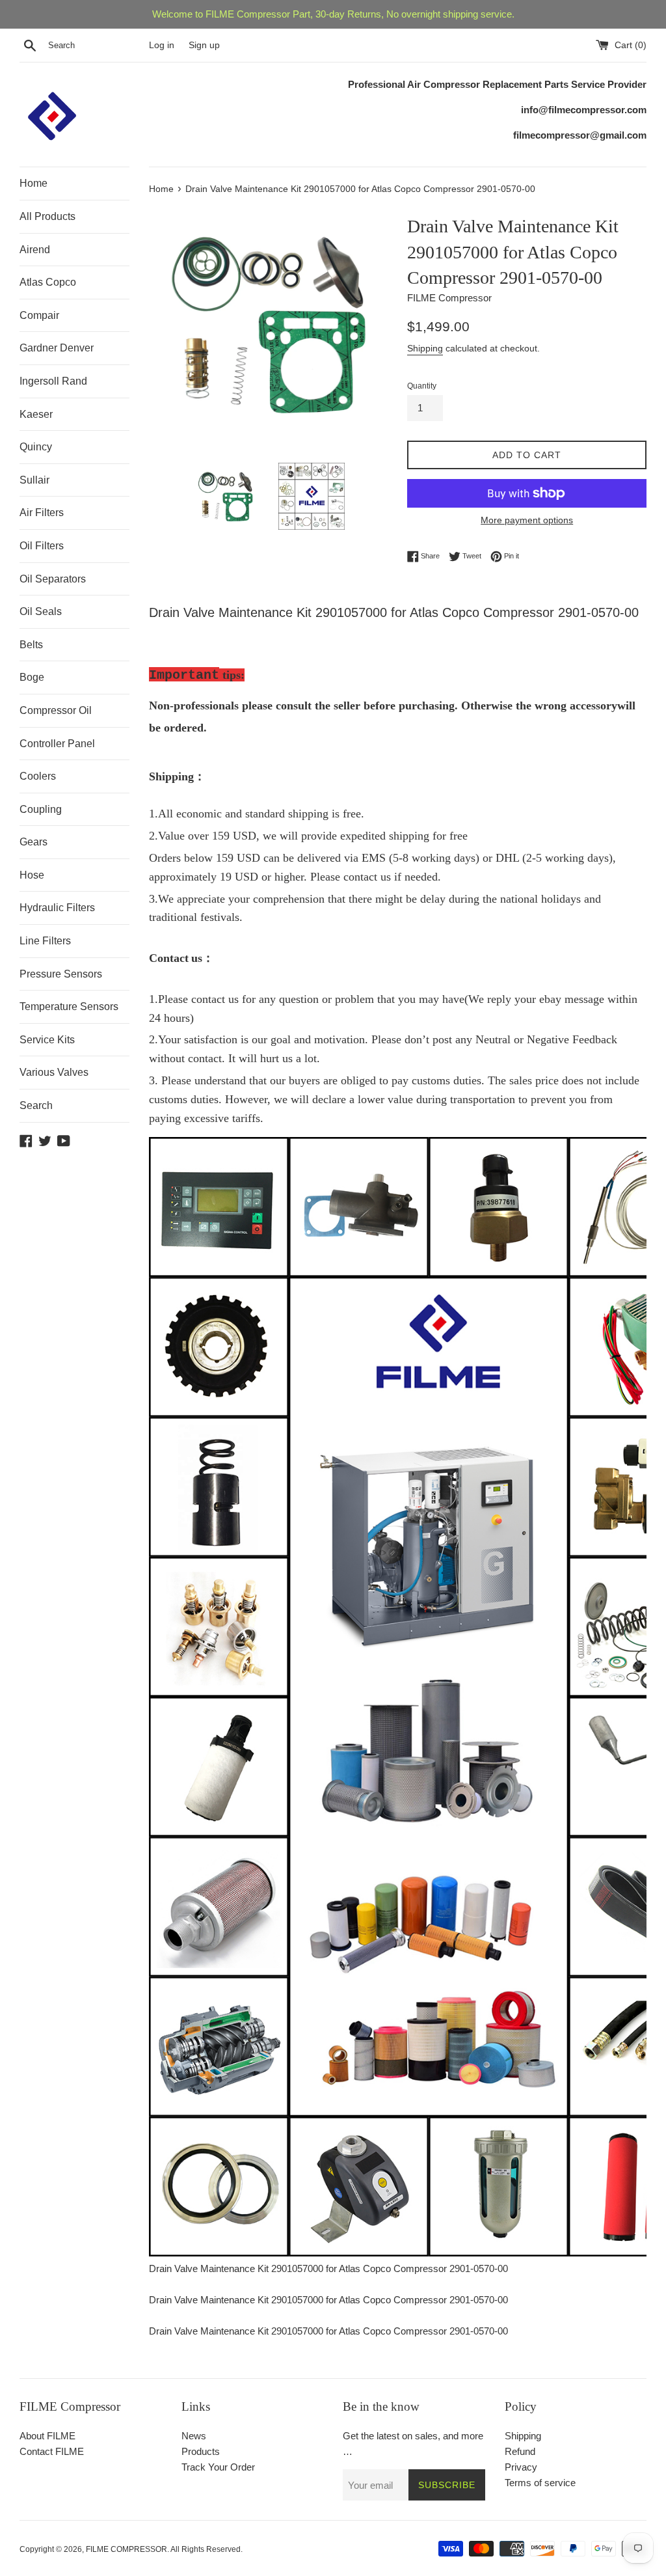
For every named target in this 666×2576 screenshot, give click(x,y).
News (194, 2436)
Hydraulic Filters (57, 908)
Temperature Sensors (69, 1007)
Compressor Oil (56, 710)
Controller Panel (57, 744)
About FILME (47, 2436)
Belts (31, 645)
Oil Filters (42, 546)
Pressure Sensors (61, 974)
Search (36, 1105)
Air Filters (42, 513)
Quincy (36, 447)
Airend (35, 250)
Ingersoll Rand (53, 381)
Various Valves (54, 1072)
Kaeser (36, 414)
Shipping (425, 348)
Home (33, 183)
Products (201, 2451)
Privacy (521, 2467)
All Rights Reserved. (206, 2549)
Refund (520, 2451)
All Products (47, 216)
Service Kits (47, 1040)
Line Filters (45, 941)
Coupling (41, 809)
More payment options (527, 520)
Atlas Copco (48, 282)
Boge (32, 677)
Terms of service (540, 2483)
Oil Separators (53, 579)
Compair (39, 315)
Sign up (204, 45)
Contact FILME (52, 2451)
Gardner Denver (57, 348)
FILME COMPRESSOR (127, 2549)
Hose (32, 875)
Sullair (34, 480)
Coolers (38, 776)
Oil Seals (41, 611)
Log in (162, 45)
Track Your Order (218, 2467)
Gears (33, 842)
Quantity (422, 386)
